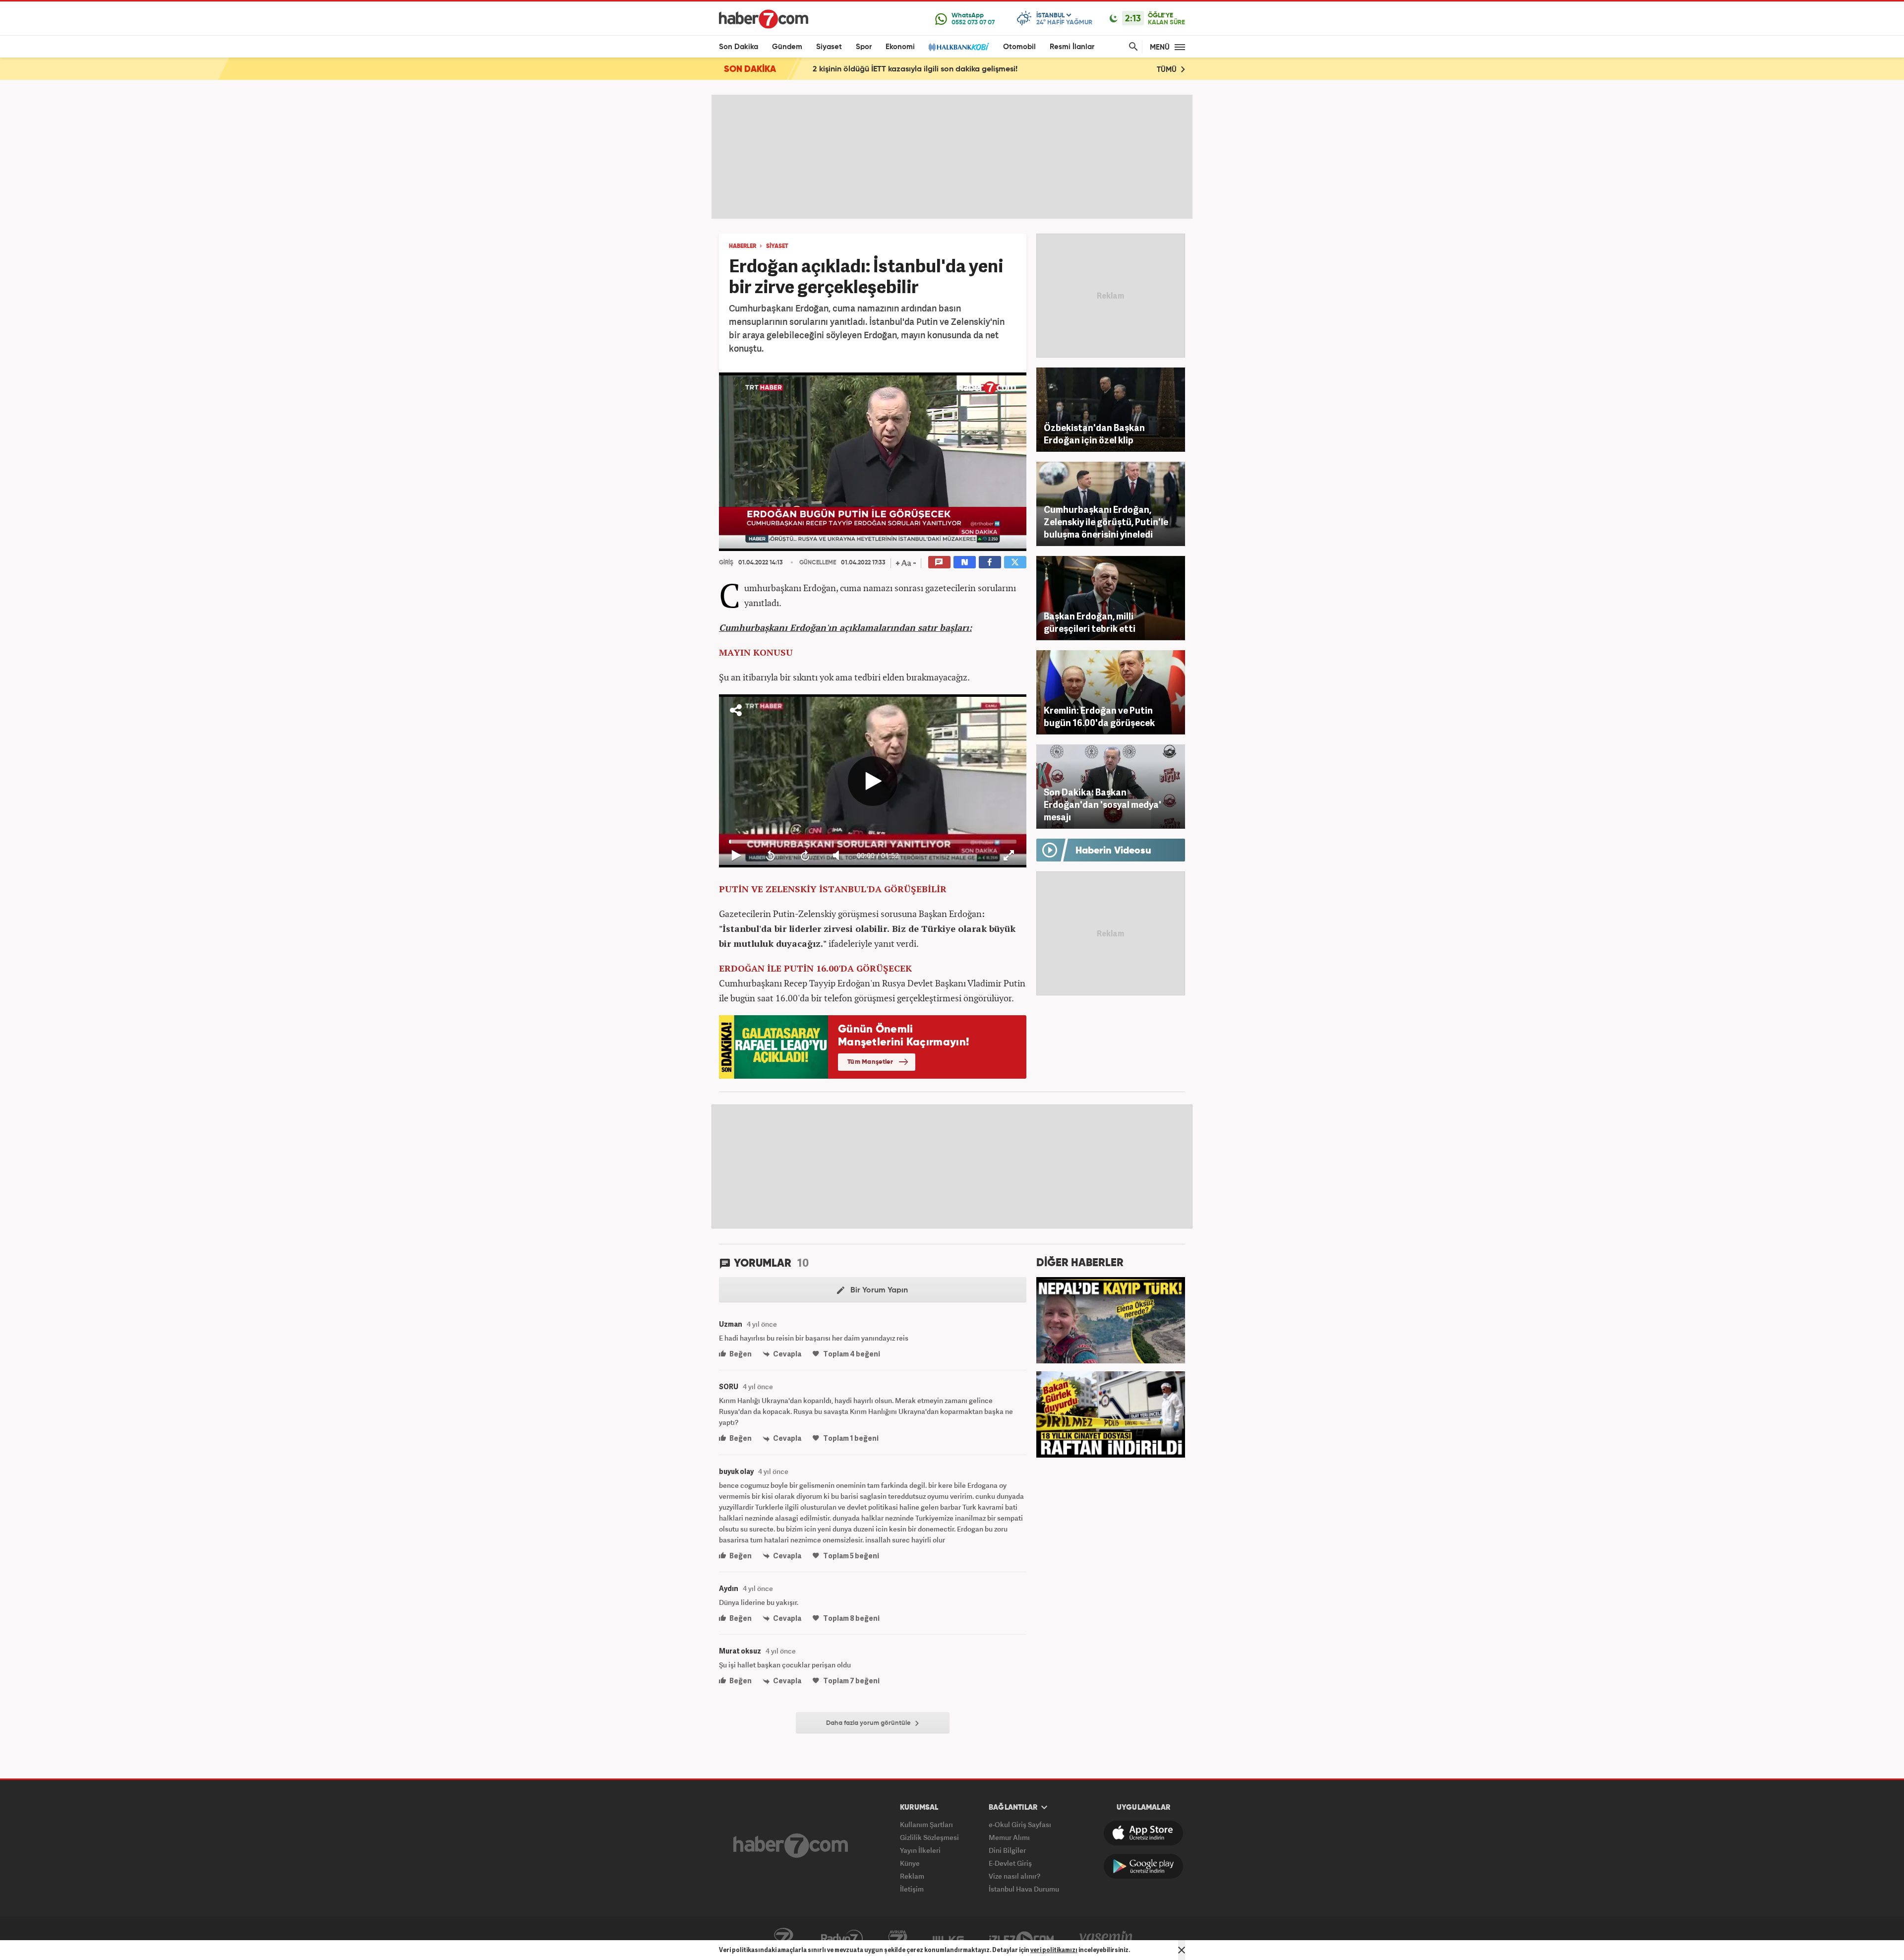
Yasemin (1106, 1939)
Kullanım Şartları (926, 1824)
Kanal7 (783, 1939)
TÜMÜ (1168, 70)
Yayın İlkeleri (920, 1850)
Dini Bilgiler (1007, 1850)
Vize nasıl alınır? (1014, 1876)
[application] (873, 462)
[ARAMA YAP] (1131, 47)
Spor (864, 47)
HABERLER (743, 246)
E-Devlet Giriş (1010, 1863)
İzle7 (1021, 1939)
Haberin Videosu (1113, 851)
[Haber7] (764, 19)
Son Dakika (739, 47)
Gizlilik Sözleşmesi (929, 1837)
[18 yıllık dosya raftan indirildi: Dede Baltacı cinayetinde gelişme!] (1111, 1413)
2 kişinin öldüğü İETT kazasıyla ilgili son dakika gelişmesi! (915, 69)
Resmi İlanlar (1072, 47)
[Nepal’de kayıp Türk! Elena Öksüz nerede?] (1111, 1319)
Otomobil (1019, 47)
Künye (910, 1863)
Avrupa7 (898, 1939)
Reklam (912, 1876)
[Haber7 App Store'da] (1143, 1833)
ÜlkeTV (948, 1939)
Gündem (787, 47)
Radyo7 (842, 1939)
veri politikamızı (1054, 1950)
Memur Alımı (1009, 1837)
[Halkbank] (959, 47)
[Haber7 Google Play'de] (1143, 1866)
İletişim (912, 1889)
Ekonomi (900, 47)
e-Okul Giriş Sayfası (1020, 1824)
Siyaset (829, 47)
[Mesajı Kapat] (1182, 1950)
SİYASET (777, 246)
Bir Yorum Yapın (878, 1290)
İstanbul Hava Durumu (1024, 1889)
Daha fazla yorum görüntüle (869, 1723)
